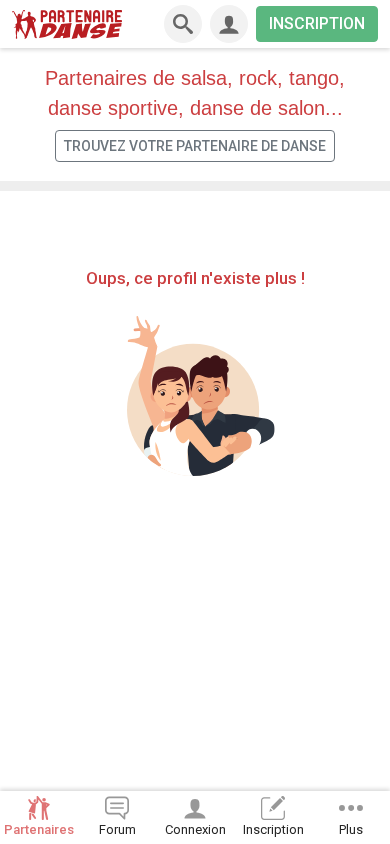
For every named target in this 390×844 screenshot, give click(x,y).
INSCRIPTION (317, 23)
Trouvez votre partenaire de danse (195, 146)
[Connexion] (229, 24)
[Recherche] (183, 24)
